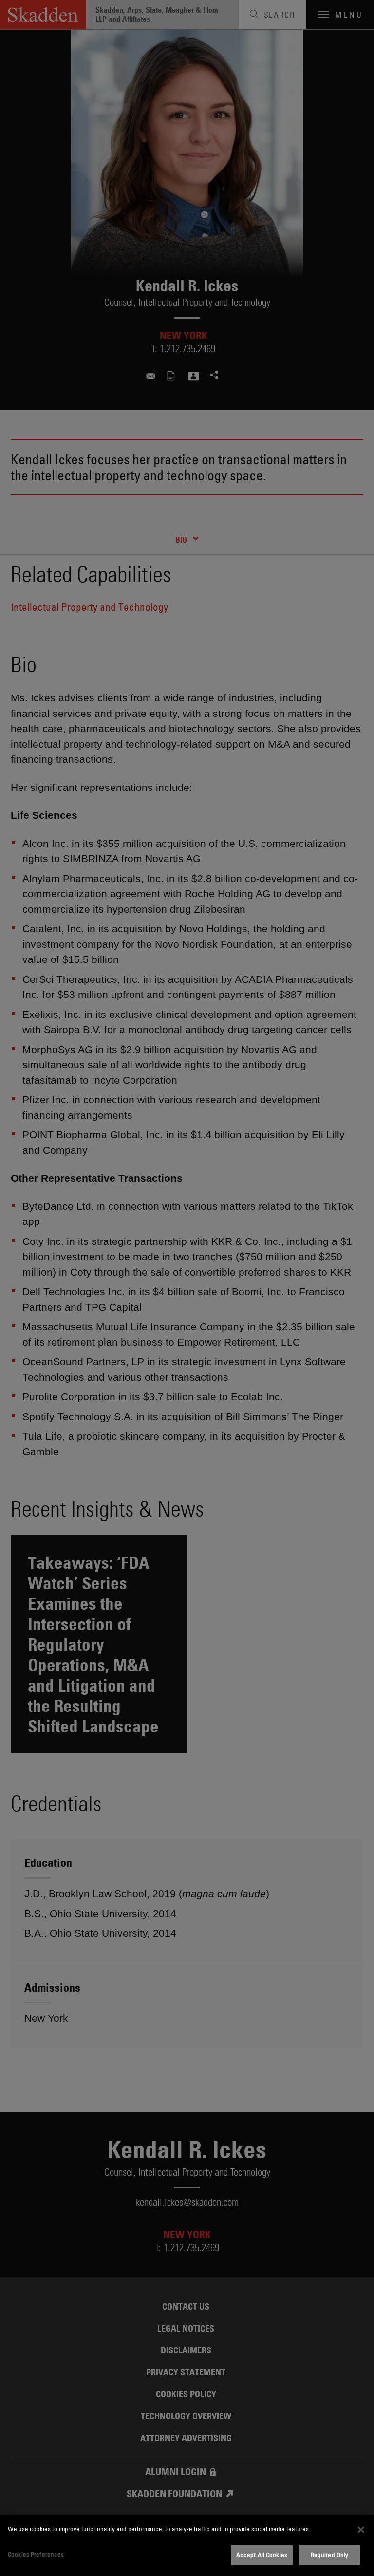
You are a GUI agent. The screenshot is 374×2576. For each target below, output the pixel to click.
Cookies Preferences (36, 2554)
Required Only (330, 2555)
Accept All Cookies (262, 2555)
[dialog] (187, 2545)
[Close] (361, 2530)
